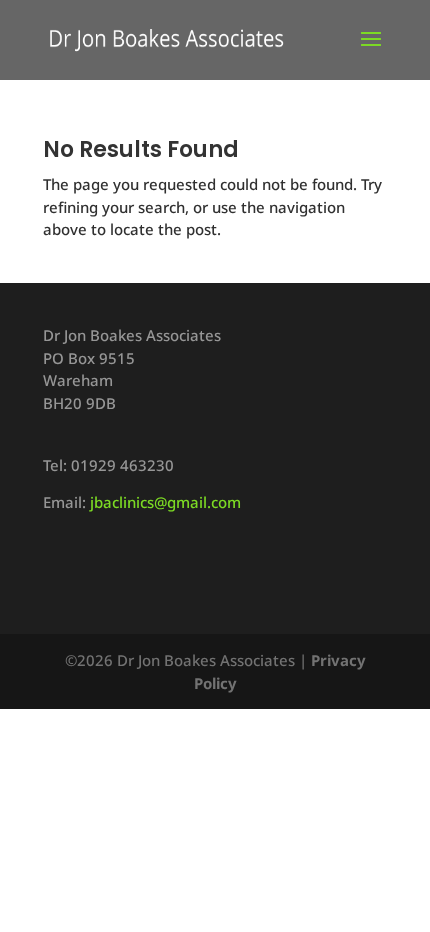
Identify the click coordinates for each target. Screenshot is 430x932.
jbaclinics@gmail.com (165, 502)
